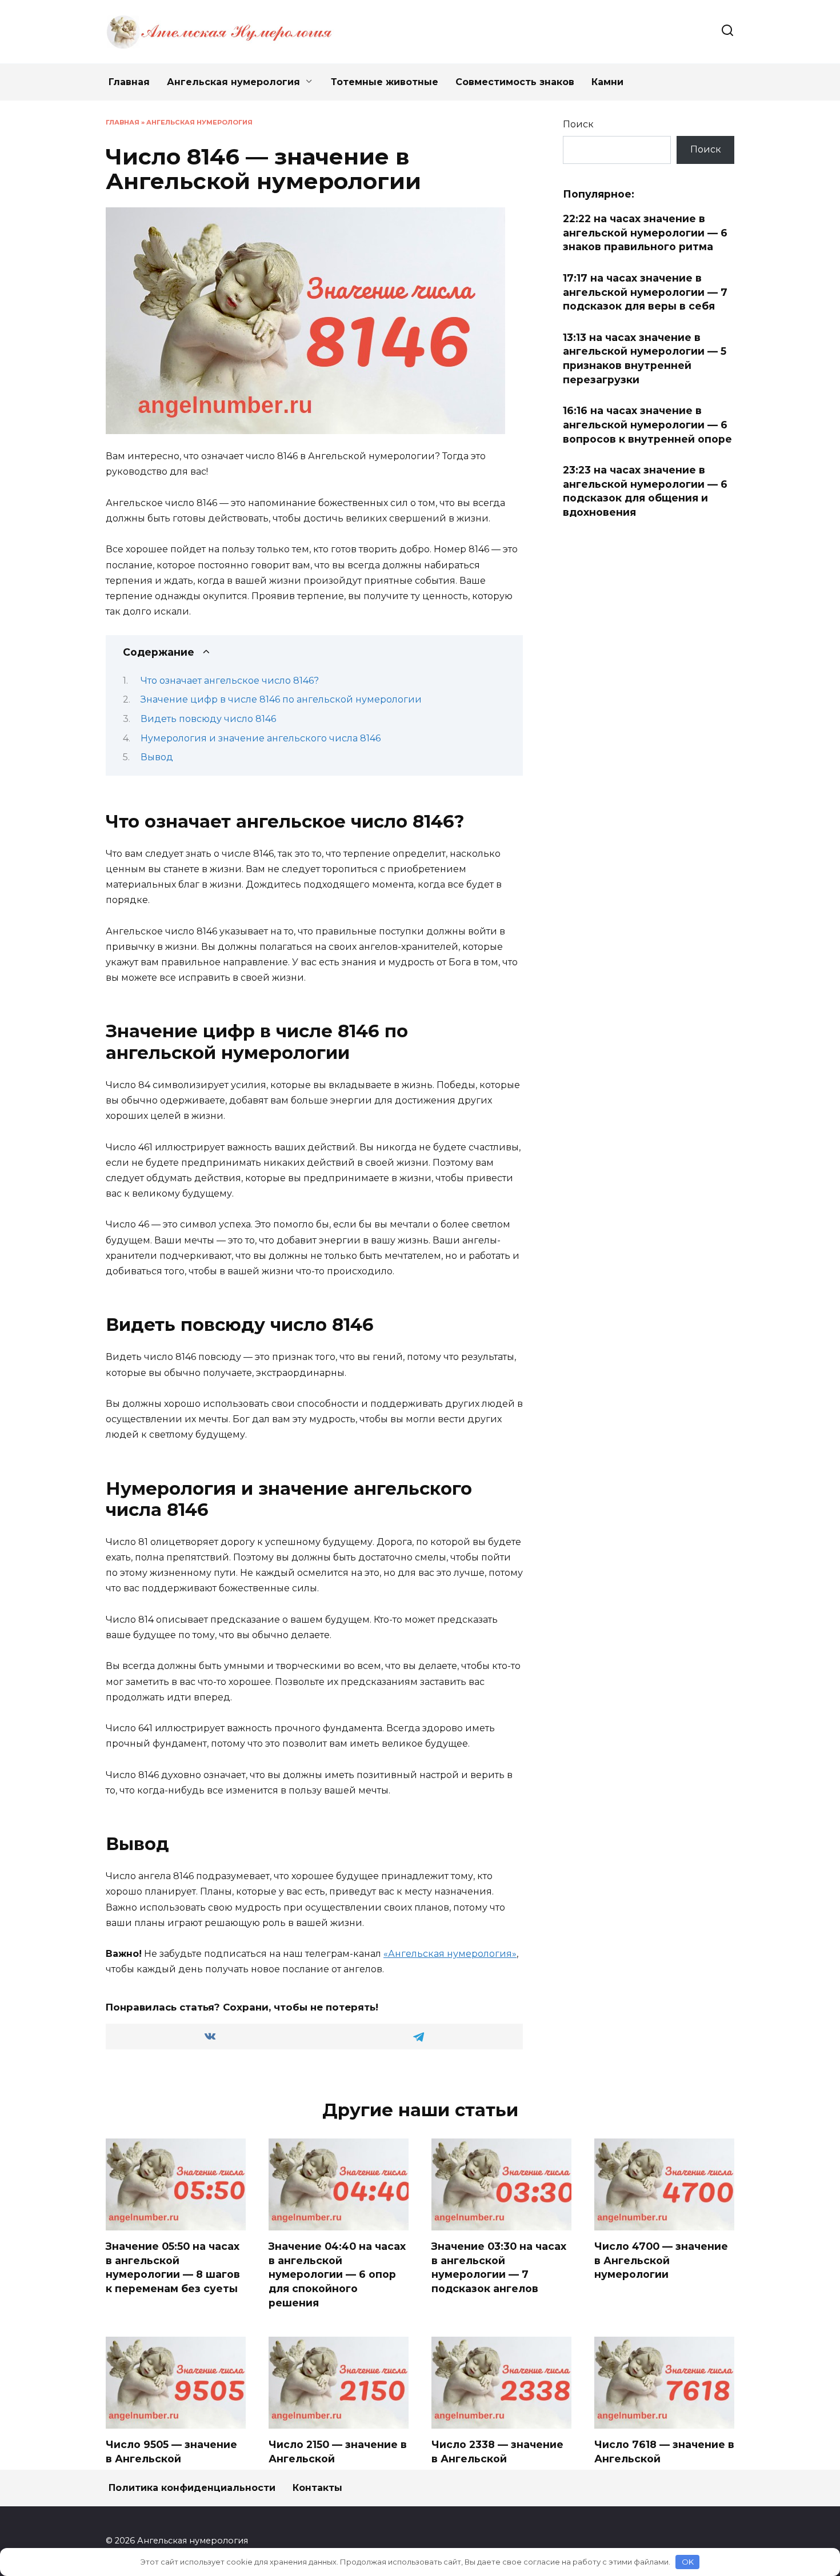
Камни (607, 82)
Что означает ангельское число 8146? (230, 681)
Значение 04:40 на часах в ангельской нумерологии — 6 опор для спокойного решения (337, 2274)
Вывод (157, 757)
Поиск (578, 124)
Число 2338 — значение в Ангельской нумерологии (497, 2458)
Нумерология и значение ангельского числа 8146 (261, 738)
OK (688, 2562)
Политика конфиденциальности (192, 2488)
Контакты (317, 2488)
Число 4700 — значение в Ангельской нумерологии (661, 2260)
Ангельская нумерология (233, 82)
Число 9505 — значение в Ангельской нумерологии (171, 2458)
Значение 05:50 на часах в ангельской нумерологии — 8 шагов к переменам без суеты (173, 2267)
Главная (129, 82)
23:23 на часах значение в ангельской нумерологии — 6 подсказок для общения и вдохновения (645, 491)
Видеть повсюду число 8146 (208, 719)
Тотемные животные (385, 82)
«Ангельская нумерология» (450, 1954)
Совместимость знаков (515, 82)
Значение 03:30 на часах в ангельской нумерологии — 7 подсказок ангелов (499, 2267)
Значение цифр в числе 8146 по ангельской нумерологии (281, 699)
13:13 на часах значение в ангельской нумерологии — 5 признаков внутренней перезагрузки (645, 358)
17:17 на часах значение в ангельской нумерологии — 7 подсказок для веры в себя (645, 292)
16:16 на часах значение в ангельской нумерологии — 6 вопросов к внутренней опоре (647, 424)
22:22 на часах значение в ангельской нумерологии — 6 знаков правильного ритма (645, 232)
